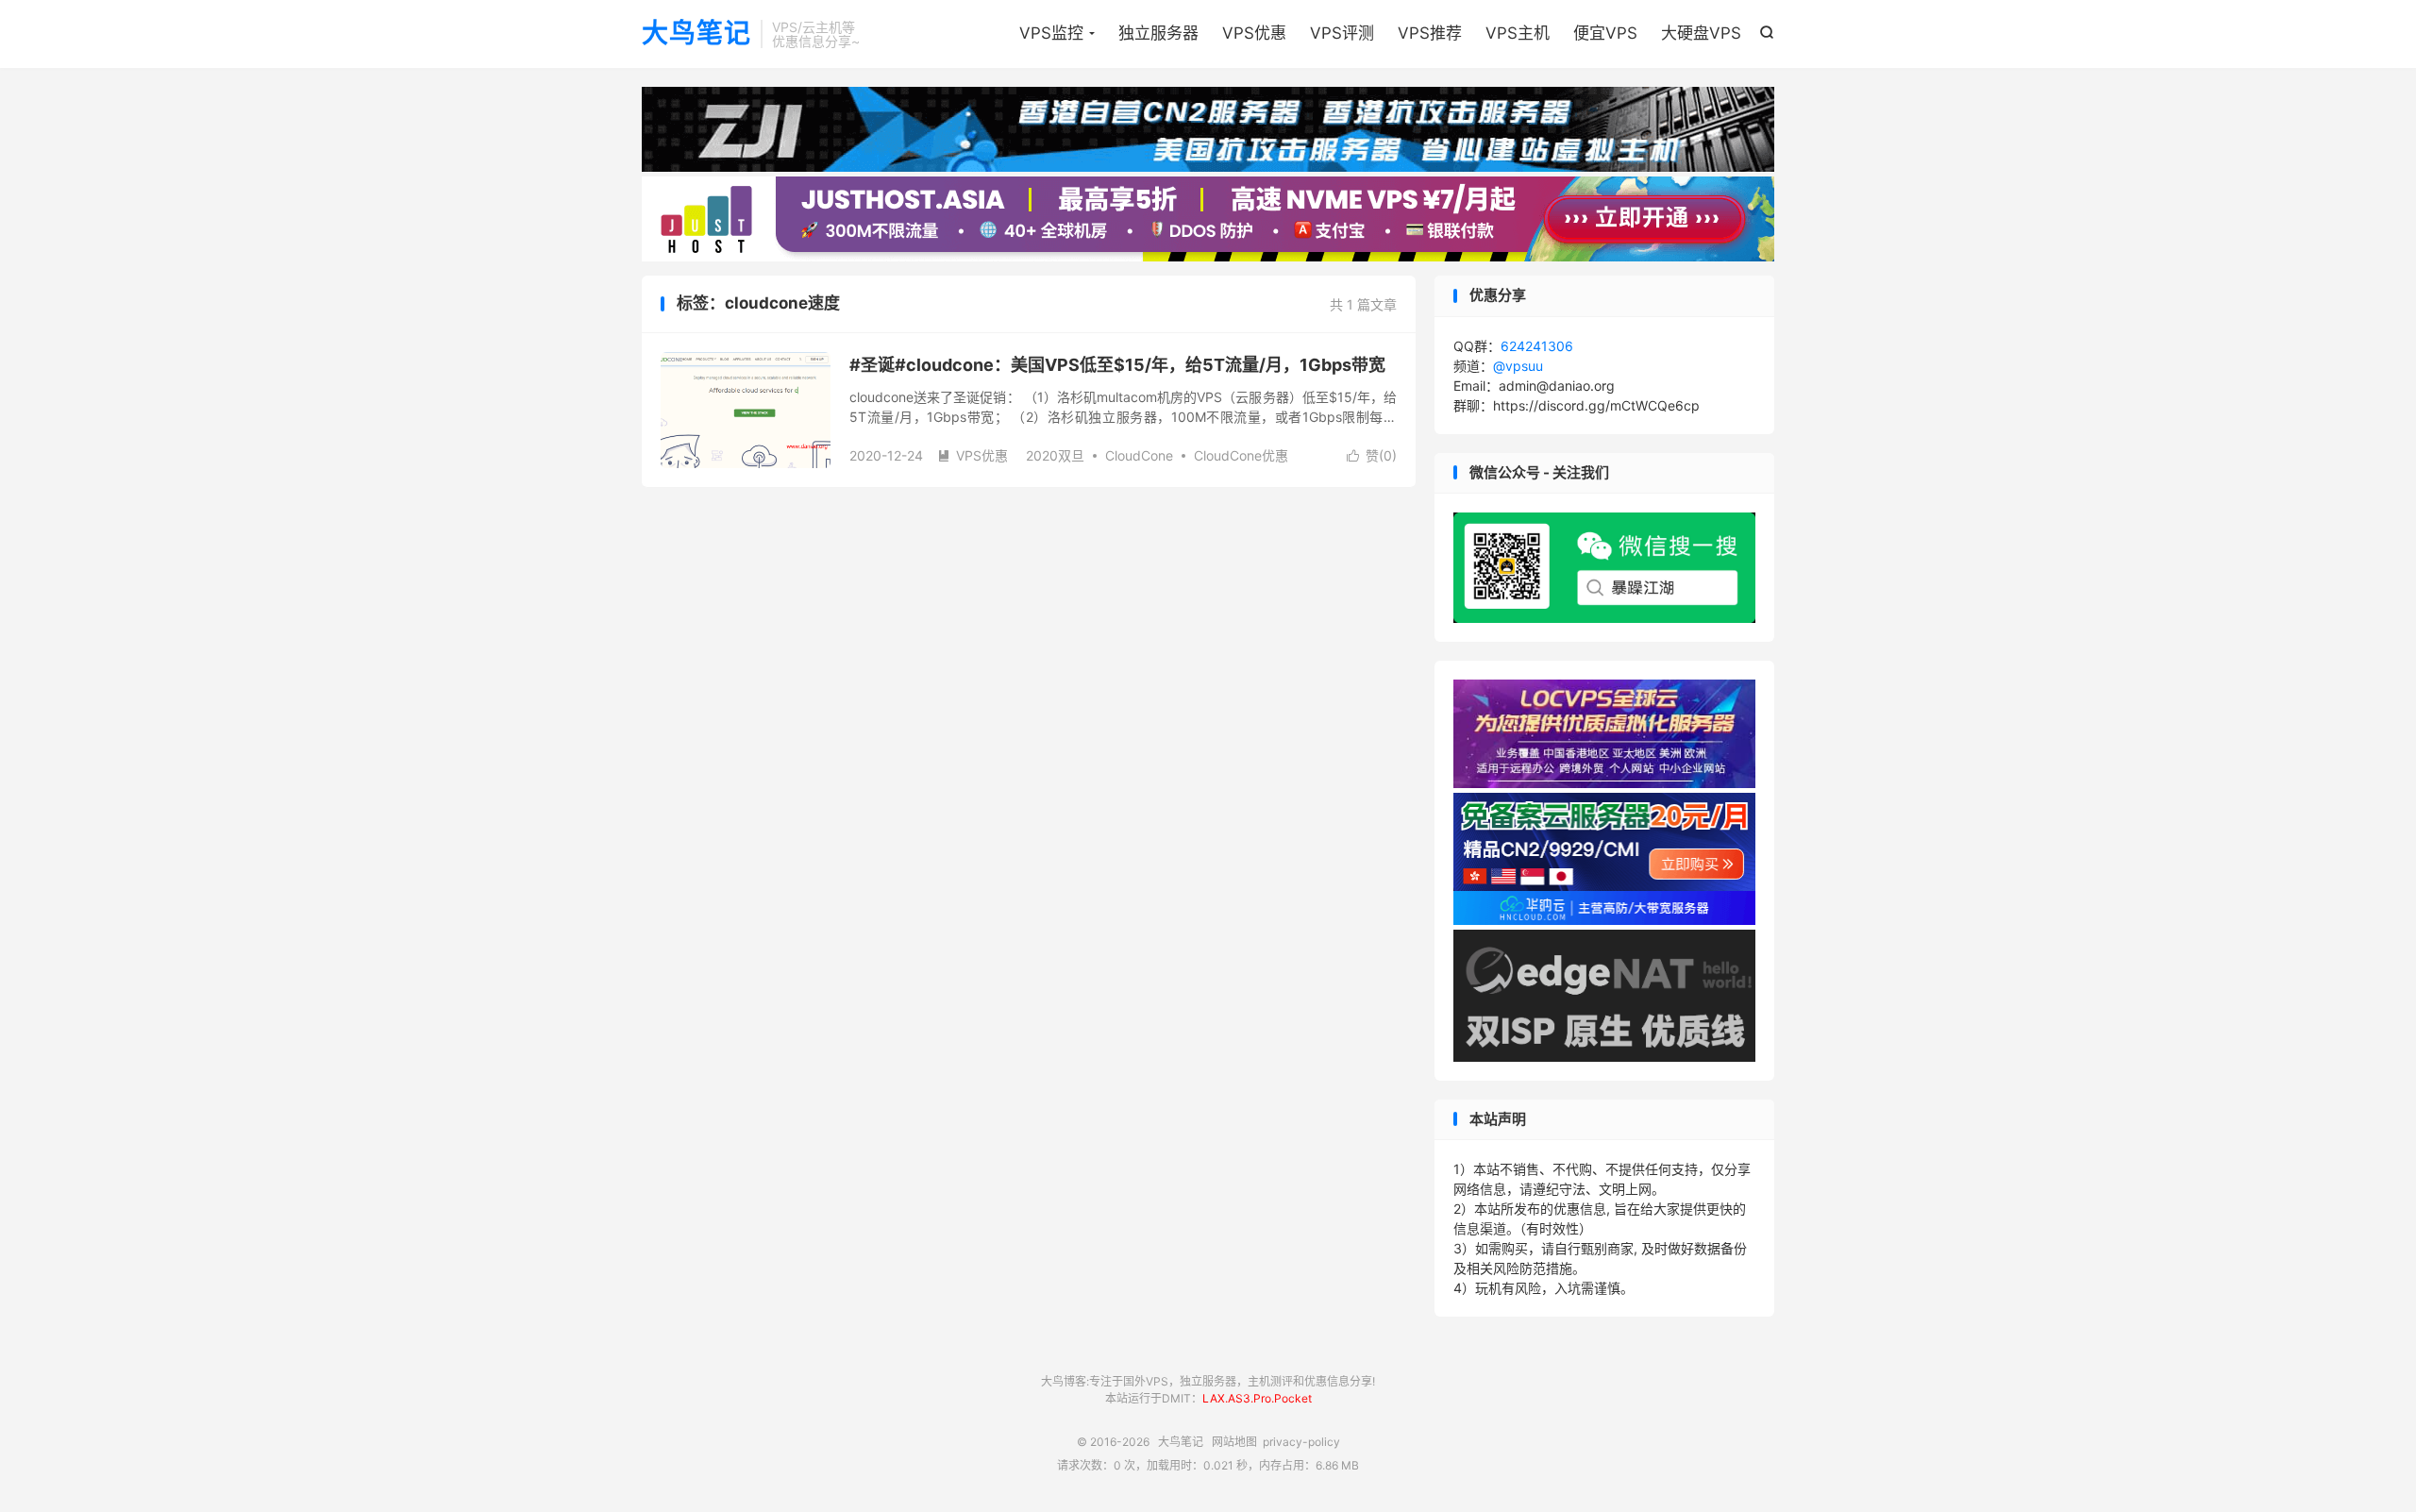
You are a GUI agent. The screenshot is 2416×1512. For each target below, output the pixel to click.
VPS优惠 (1254, 33)
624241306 (1537, 346)
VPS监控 (1051, 33)
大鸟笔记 (696, 34)
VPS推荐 (1430, 33)
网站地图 (1234, 1442)
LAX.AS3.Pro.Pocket (1257, 1398)
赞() (1372, 455)
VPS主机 (1518, 33)
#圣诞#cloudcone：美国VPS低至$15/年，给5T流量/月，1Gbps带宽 (1117, 365)
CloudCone (1139, 455)
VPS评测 (1342, 33)
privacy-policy (1301, 1442)
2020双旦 (1055, 455)
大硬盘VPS (1701, 33)
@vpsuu (1518, 366)
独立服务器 (1158, 33)
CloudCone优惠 (1241, 455)
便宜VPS (1605, 33)
